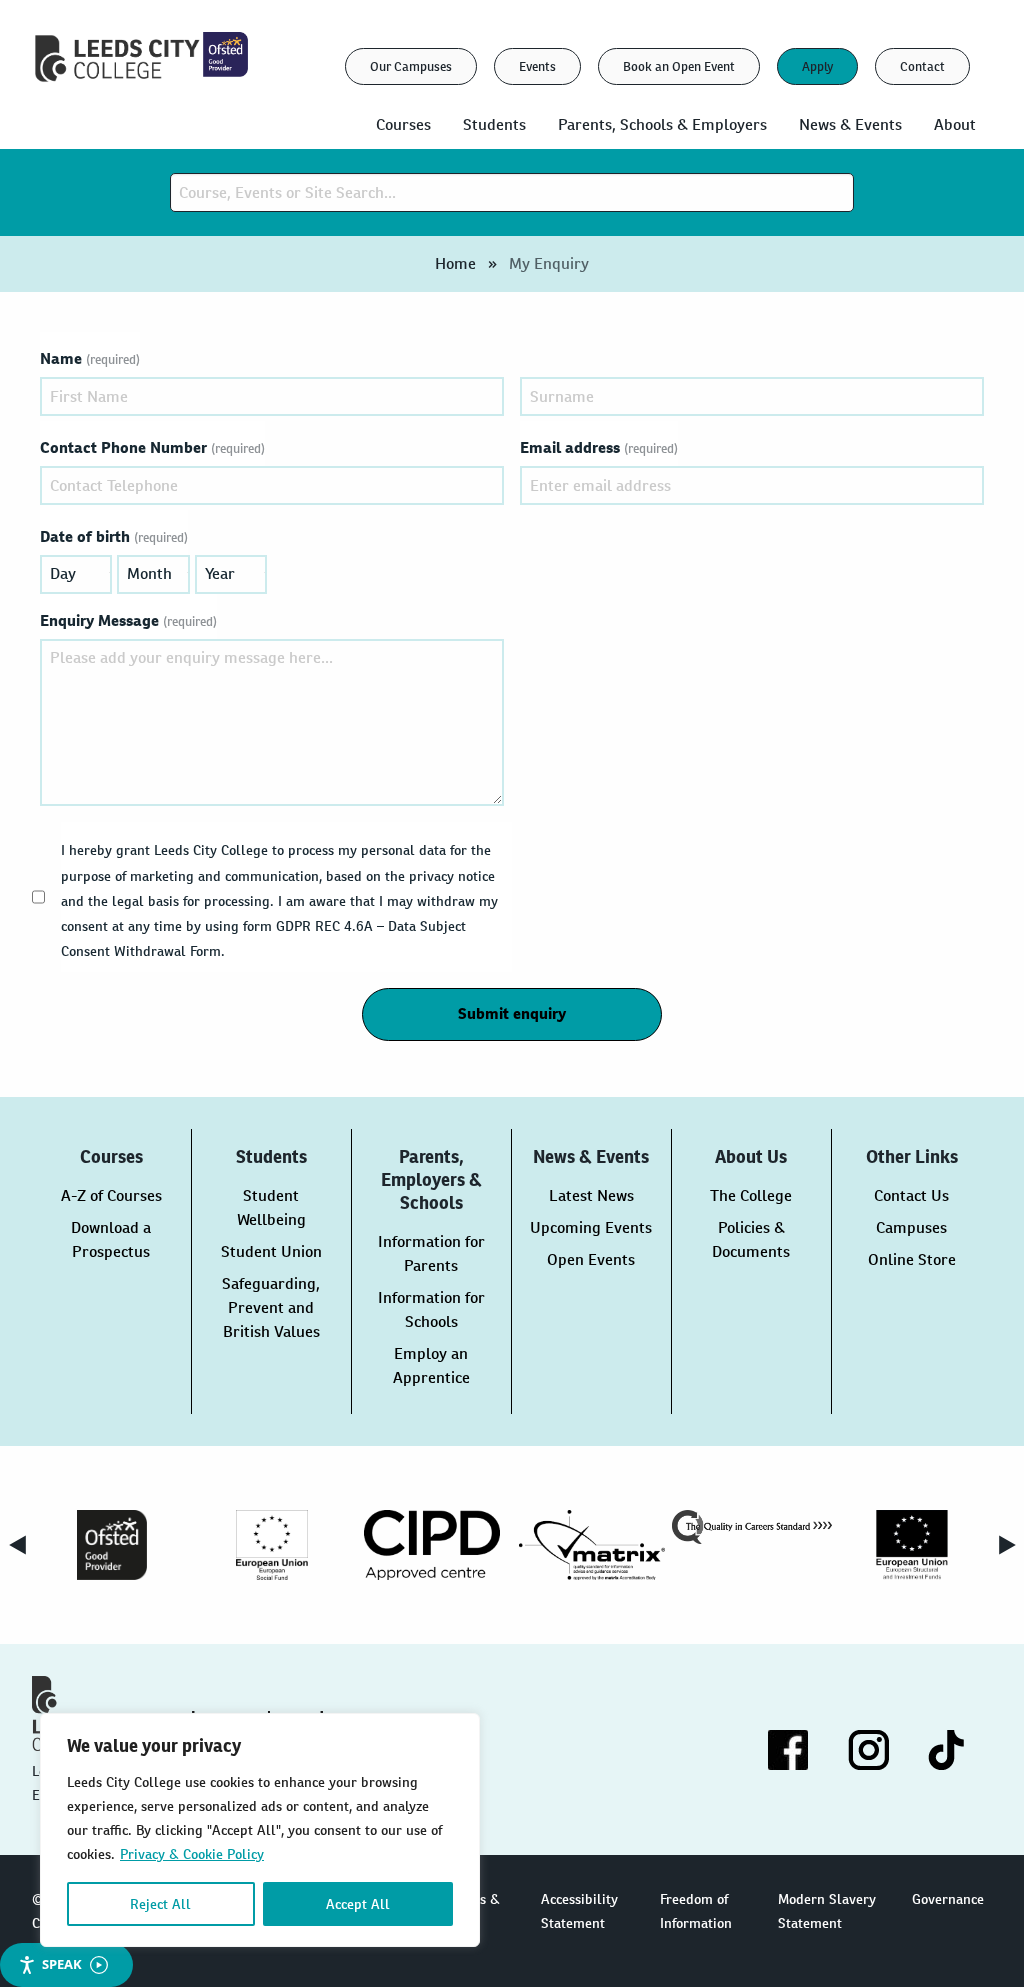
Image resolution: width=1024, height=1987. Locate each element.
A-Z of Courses (111, 1195)
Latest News (591, 1195)
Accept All (358, 1904)
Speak (62, 1964)
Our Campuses (411, 66)
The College (751, 1195)
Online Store (912, 1259)
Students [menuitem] (494, 124)
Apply (817, 66)
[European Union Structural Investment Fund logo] (912, 1545)
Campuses (911, 1227)
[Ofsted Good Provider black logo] (112, 1545)
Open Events (591, 1259)
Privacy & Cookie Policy (192, 1854)
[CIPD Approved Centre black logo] (432, 1545)
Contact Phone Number (152, 447)
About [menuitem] (955, 124)
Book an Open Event (679, 66)
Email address (599, 447)
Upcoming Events (591, 1227)
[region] (260, 1830)
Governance (948, 1899)
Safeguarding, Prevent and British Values (271, 1307)
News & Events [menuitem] (850, 124)
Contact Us (911, 1195)
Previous (17, 1545)
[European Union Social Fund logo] (272, 1545)
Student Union (271, 1251)
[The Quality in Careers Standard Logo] (752, 1527)
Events (537, 66)
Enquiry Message (128, 620)
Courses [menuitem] (403, 124)
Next (1007, 1545)
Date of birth (114, 536)
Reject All (160, 1904)
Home (455, 263)
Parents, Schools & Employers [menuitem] (662, 124)
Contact (922, 66)
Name (90, 358)
